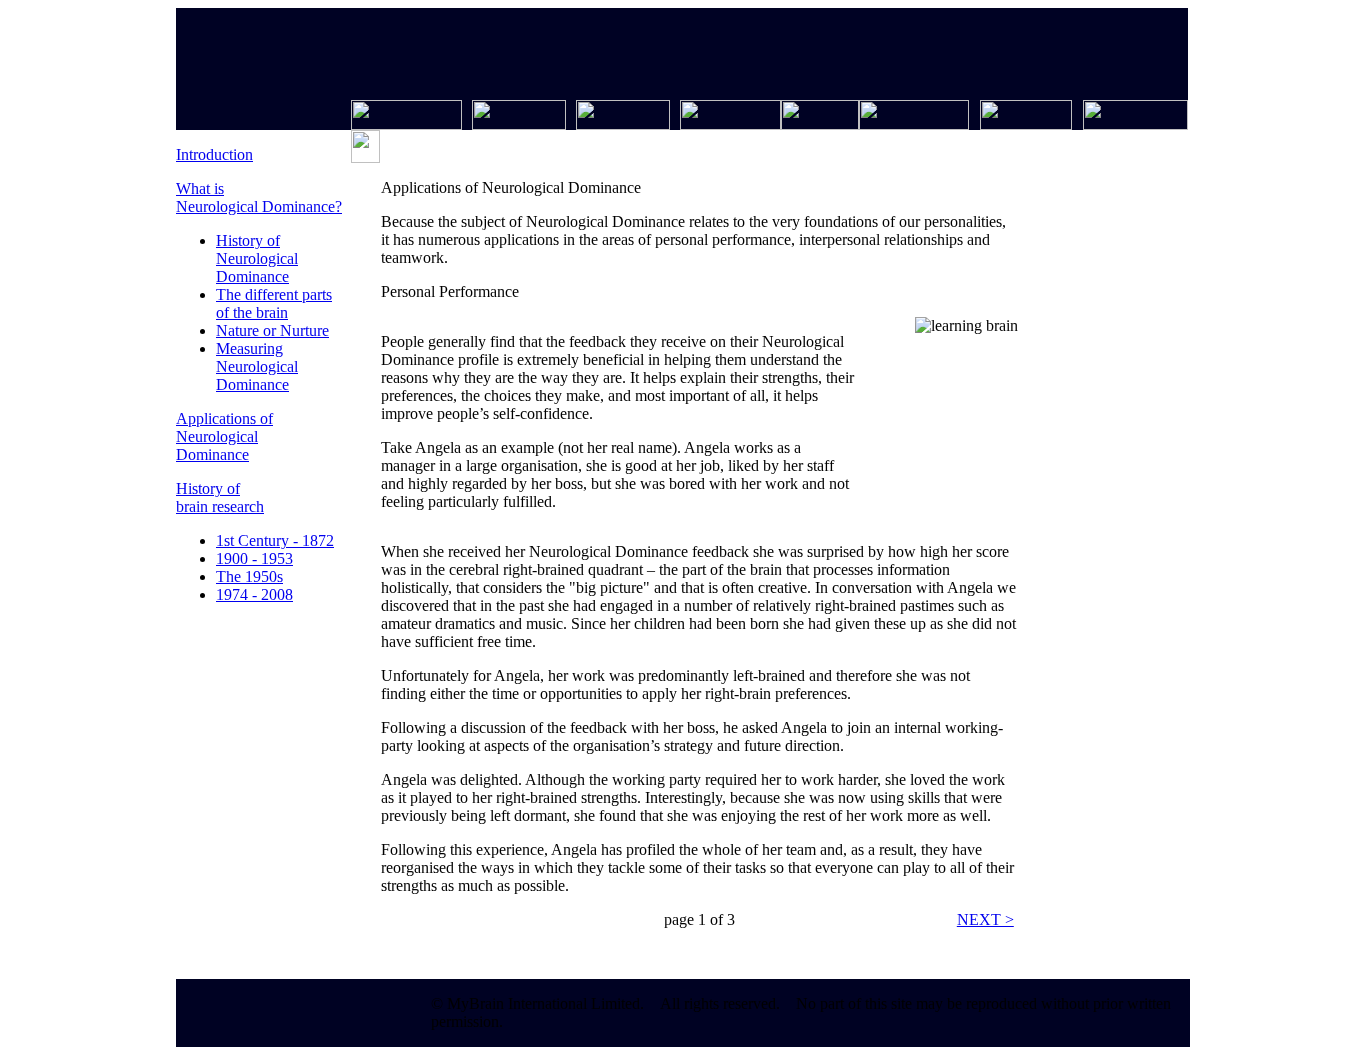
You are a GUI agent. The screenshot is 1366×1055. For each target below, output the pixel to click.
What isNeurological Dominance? (259, 197)
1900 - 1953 (254, 558)
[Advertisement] (1098, 513)
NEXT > (985, 919)
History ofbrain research (220, 497)
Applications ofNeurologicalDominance (224, 436)
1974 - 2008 (254, 594)
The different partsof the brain (274, 303)
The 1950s (249, 576)
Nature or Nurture (272, 330)
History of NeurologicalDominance (257, 258)
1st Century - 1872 (275, 540)
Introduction (214, 154)
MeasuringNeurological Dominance (257, 366)
